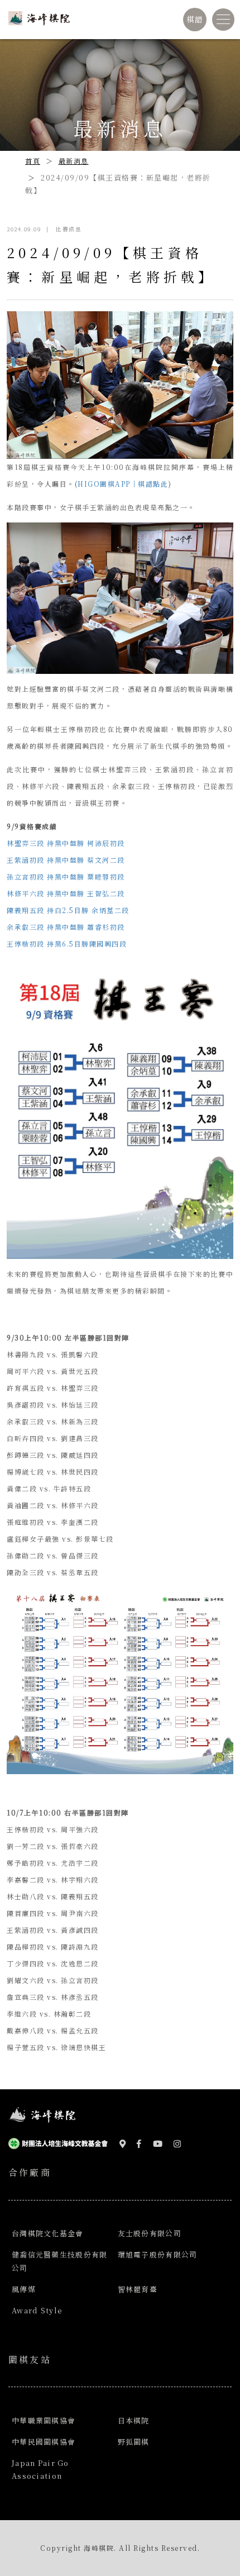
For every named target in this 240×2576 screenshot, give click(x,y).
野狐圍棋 (134, 2442)
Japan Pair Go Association (40, 2469)
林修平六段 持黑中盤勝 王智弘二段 (67, 893)
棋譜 (195, 19)
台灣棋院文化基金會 (48, 2233)
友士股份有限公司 (150, 2233)
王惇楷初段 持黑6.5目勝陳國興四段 (67, 944)
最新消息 (74, 161)
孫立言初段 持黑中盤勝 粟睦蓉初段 (66, 876)
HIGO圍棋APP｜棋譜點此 (123, 484)
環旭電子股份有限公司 (158, 2254)
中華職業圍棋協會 (44, 2420)
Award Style (37, 2310)
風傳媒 (24, 2289)
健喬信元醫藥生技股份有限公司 (59, 2261)
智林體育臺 (138, 2289)
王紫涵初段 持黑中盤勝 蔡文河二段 (66, 860)
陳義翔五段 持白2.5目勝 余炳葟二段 (68, 910)
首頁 (33, 161)
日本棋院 (134, 2420)
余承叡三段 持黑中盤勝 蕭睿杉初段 (66, 927)
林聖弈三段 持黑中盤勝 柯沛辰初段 (66, 843)
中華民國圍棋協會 (44, 2442)
